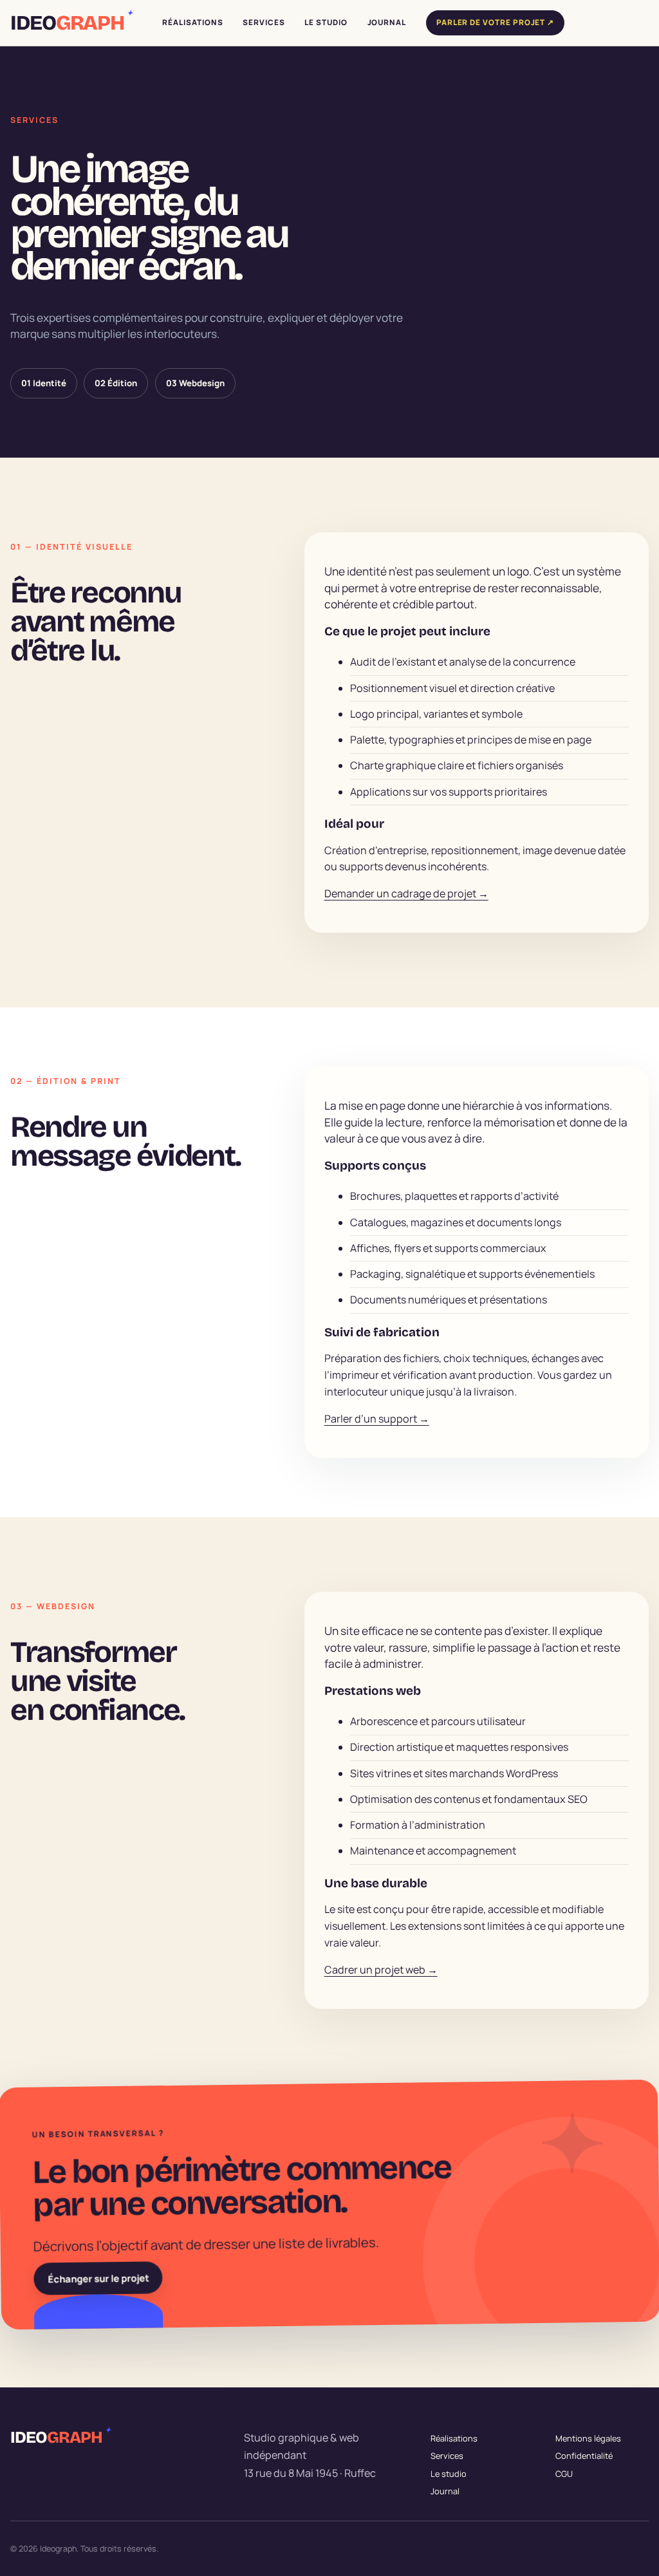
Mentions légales (588, 2438)
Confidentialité (584, 2456)
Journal (445, 2491)
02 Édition (116, 383)
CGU (564, 2473)
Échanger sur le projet (98, 2278)
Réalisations (454, 2438)
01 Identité (44, 383)
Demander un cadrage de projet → (406, 893)
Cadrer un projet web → (381, 1970)
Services (447, 2456)
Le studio (449, 2473)
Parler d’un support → (377, 1419)
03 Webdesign (195, 383)
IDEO (71, 23)
